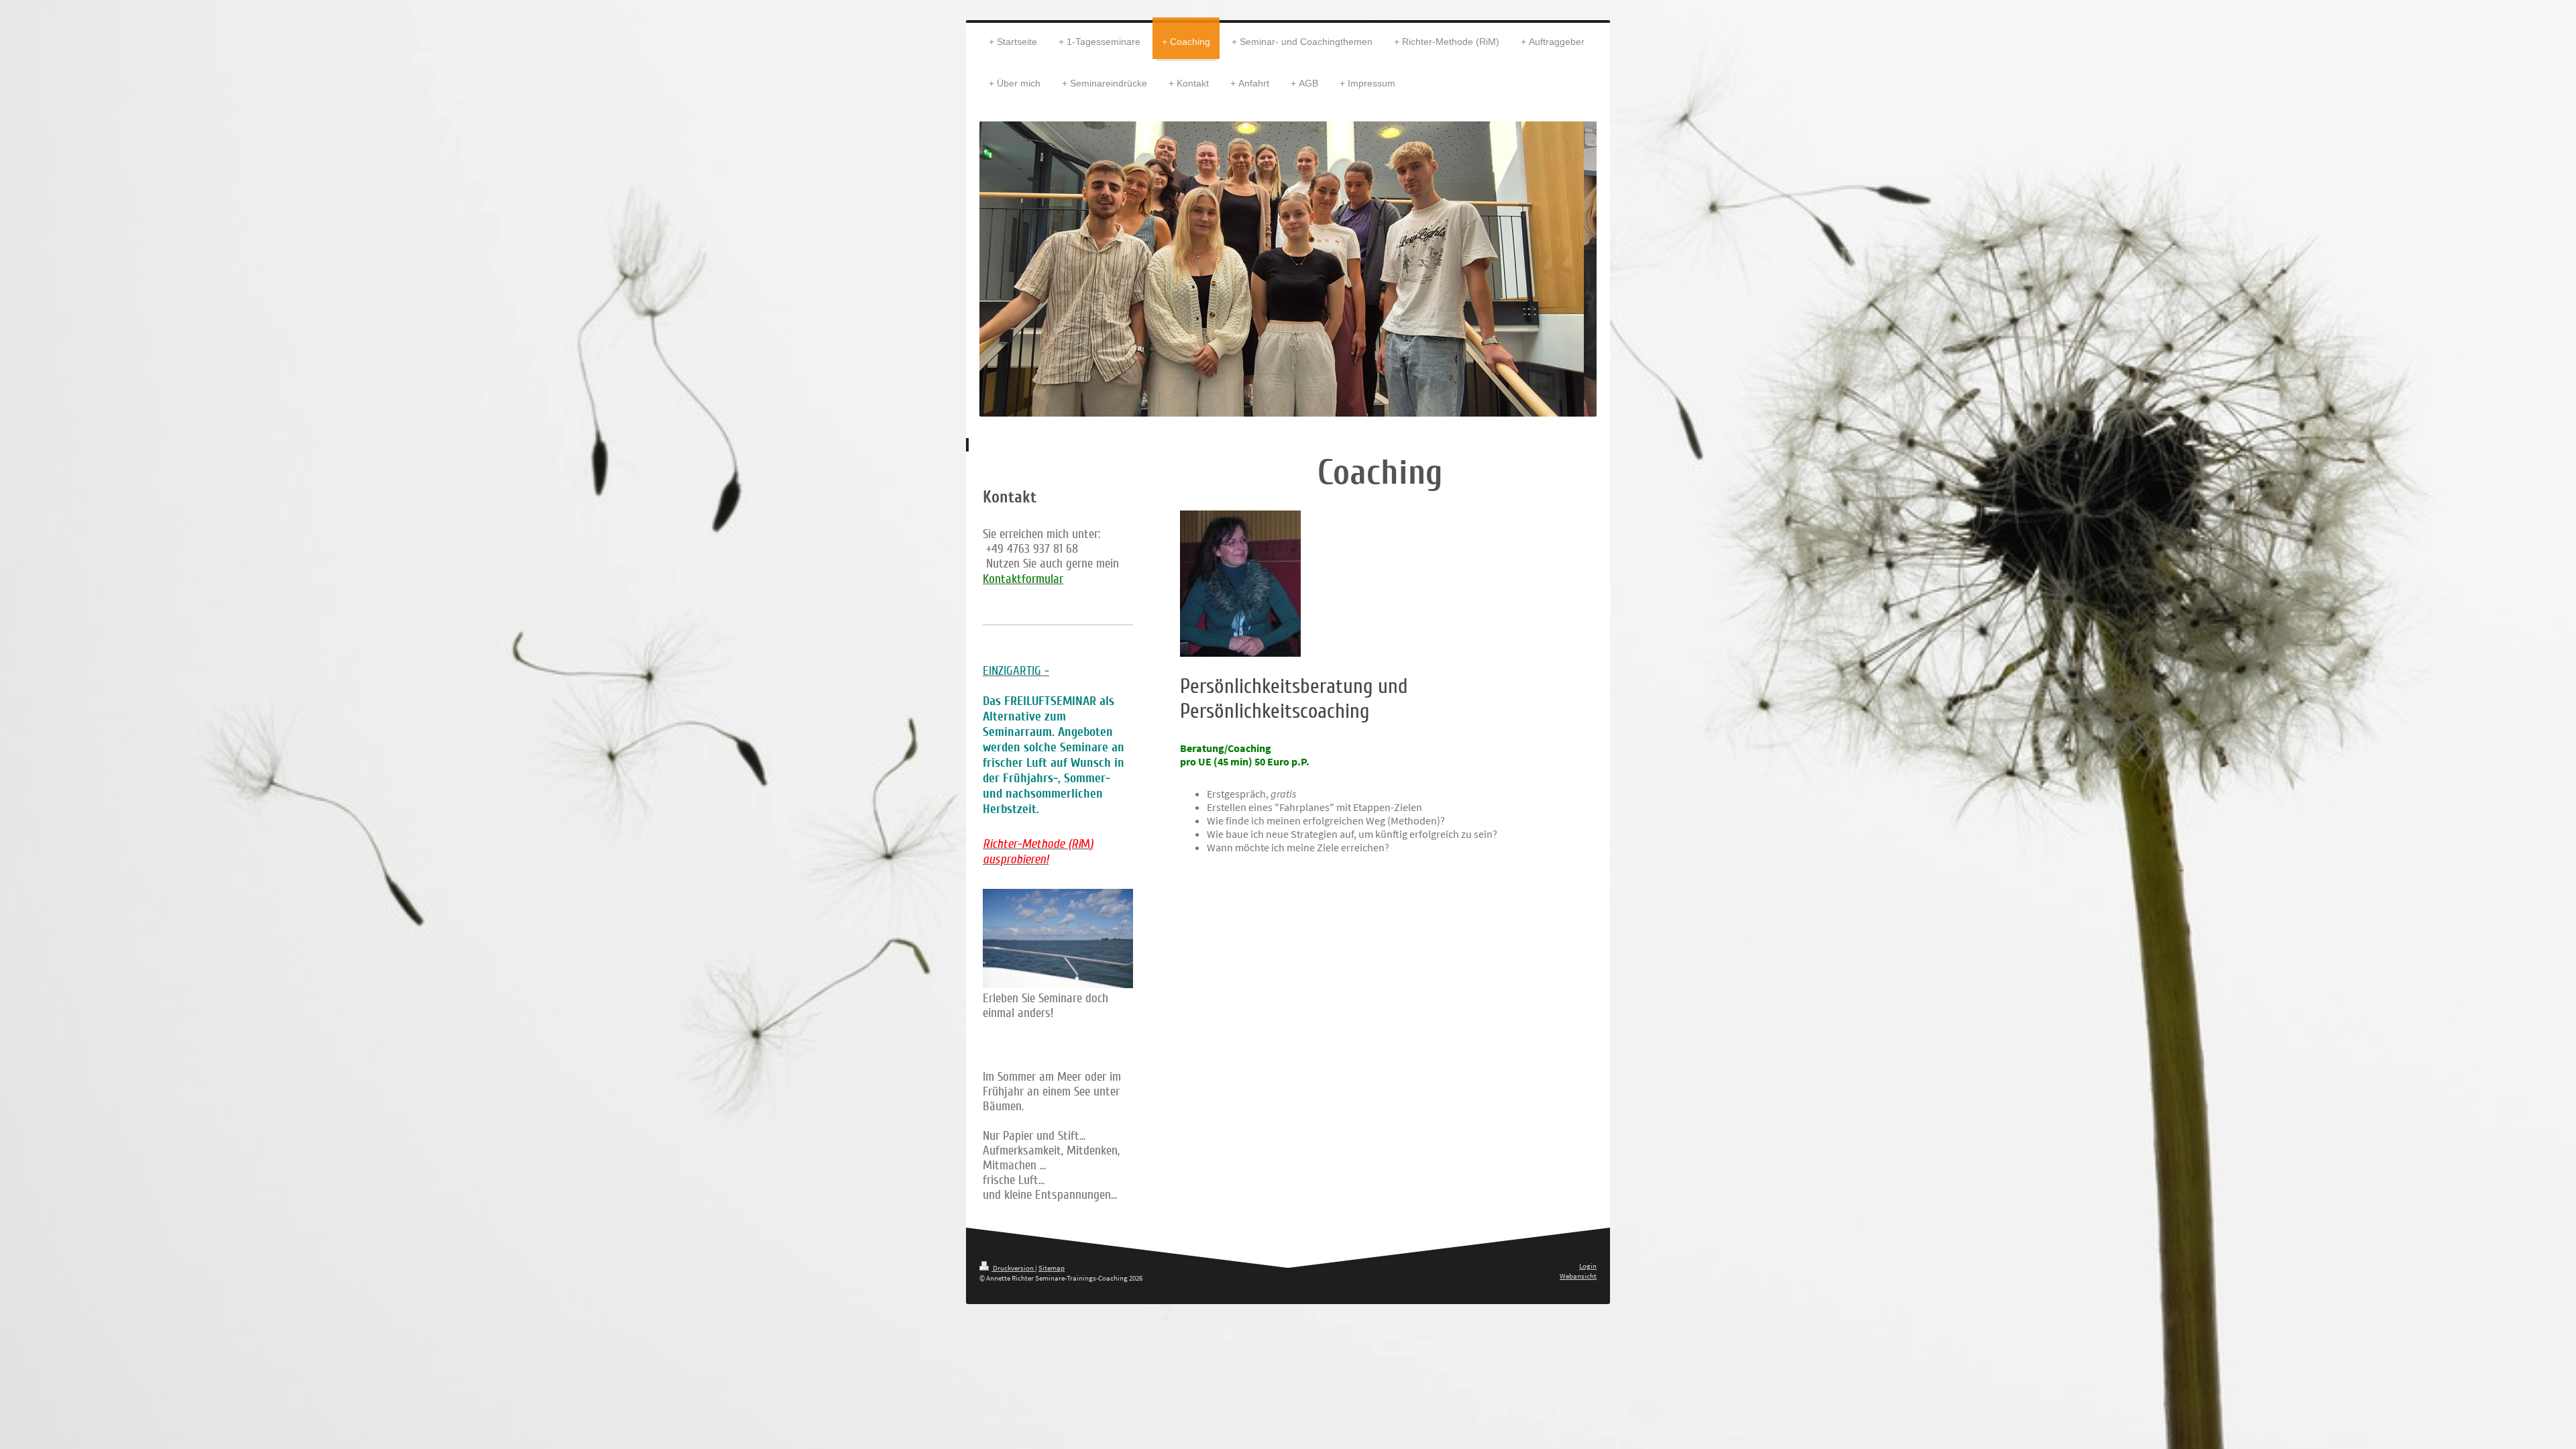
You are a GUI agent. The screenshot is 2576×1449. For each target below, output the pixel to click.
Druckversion (1013, 1268)
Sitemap (1052, 1268)
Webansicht (1578, 1276)
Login (1588, 1266)
